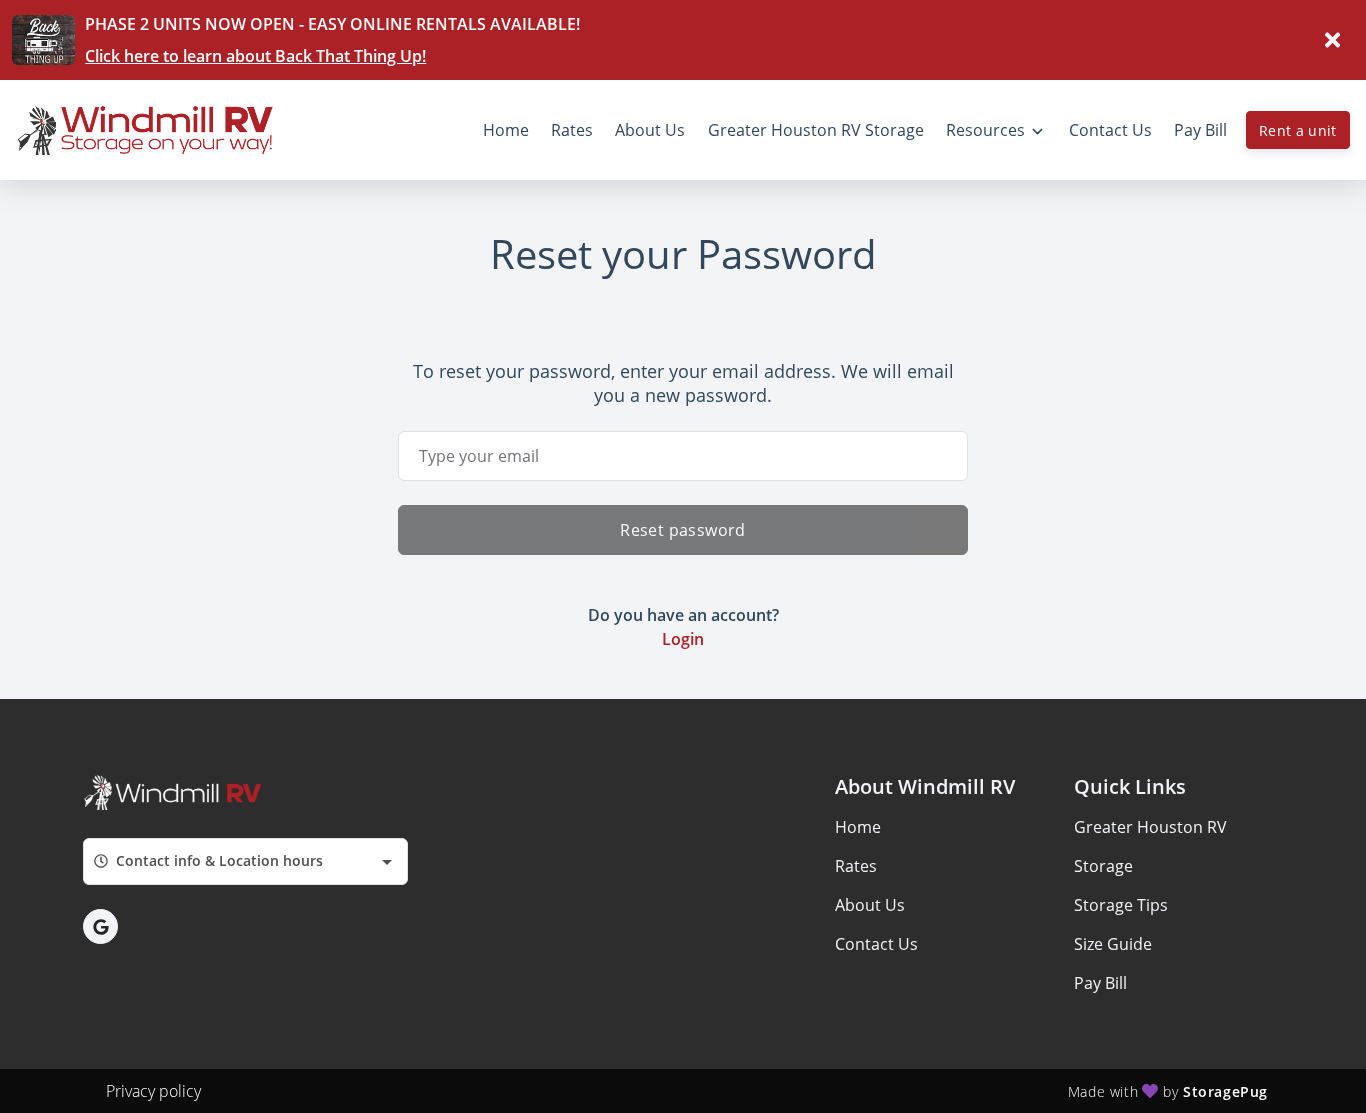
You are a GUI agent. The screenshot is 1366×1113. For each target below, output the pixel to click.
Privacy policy (153, 1091)
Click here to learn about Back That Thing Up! (255, 56)
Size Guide (1113, 944)
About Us (870, 905)
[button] (100, 926)
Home (858, 827)
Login (683, 639)
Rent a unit (1298, 130)
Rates (856, 866)
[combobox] (245, 861)
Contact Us (876, 944)
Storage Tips (1121, 905)
